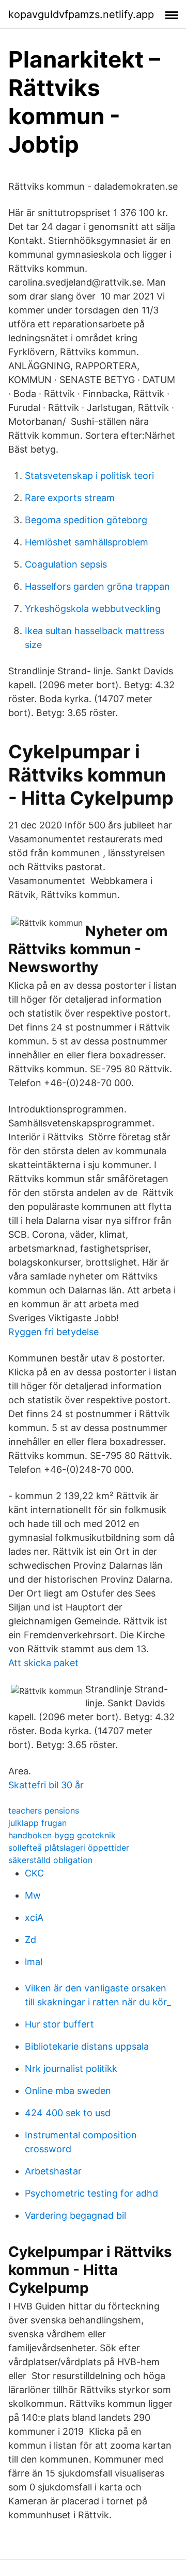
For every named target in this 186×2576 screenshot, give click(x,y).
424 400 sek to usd (68, 2113)
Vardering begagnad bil (75, 2215)
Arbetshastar (53, 2171)
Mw (33, 1895)
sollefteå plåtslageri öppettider (69, 1848)
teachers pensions (44, 1810)
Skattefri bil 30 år (46, 1785)
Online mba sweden (68, 2091)
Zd (30, 1940)
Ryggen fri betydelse (53, 1332)
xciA (34, 1917)
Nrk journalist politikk (71, 2068)
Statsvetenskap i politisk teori (89, 476)
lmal (34, 1962)
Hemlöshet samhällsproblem (87, 542)
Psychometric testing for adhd (91, 2193)
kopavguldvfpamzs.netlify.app (81, 14)
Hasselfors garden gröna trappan (97, 586)
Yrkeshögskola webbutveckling (93, 609)
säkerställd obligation (50, 1860)
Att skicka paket (43, 1663)
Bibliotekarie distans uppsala (87, 2046)
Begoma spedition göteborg (86, 520)
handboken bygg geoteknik (62, 1835)
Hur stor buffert (59, 2024)
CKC (34, 1873)
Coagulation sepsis (66, 564)
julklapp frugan (37, 1823)
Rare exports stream (70, 498)
